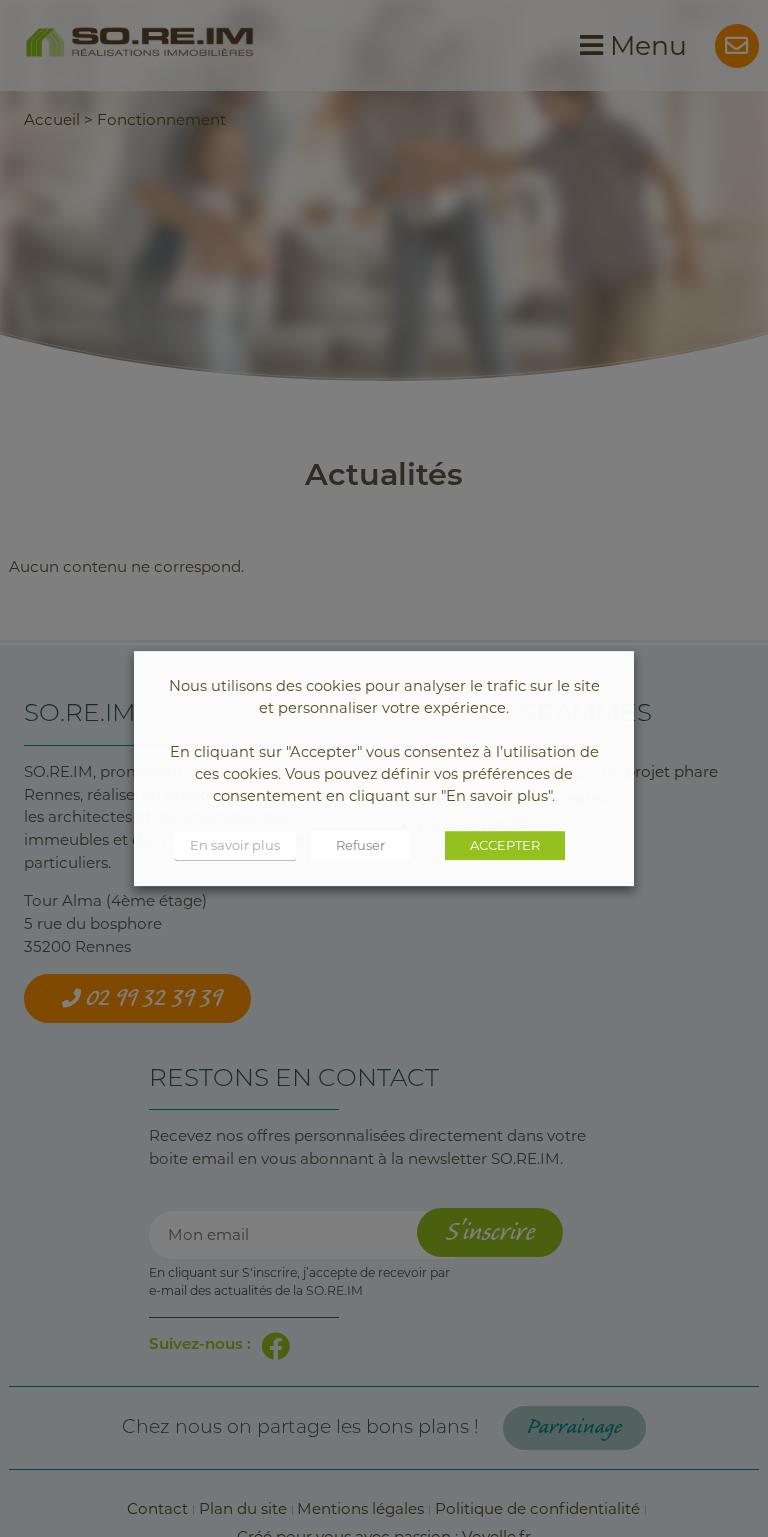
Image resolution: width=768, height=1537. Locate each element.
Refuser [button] (360, 845)
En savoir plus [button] (235, 845)
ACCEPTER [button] (505, 845)
